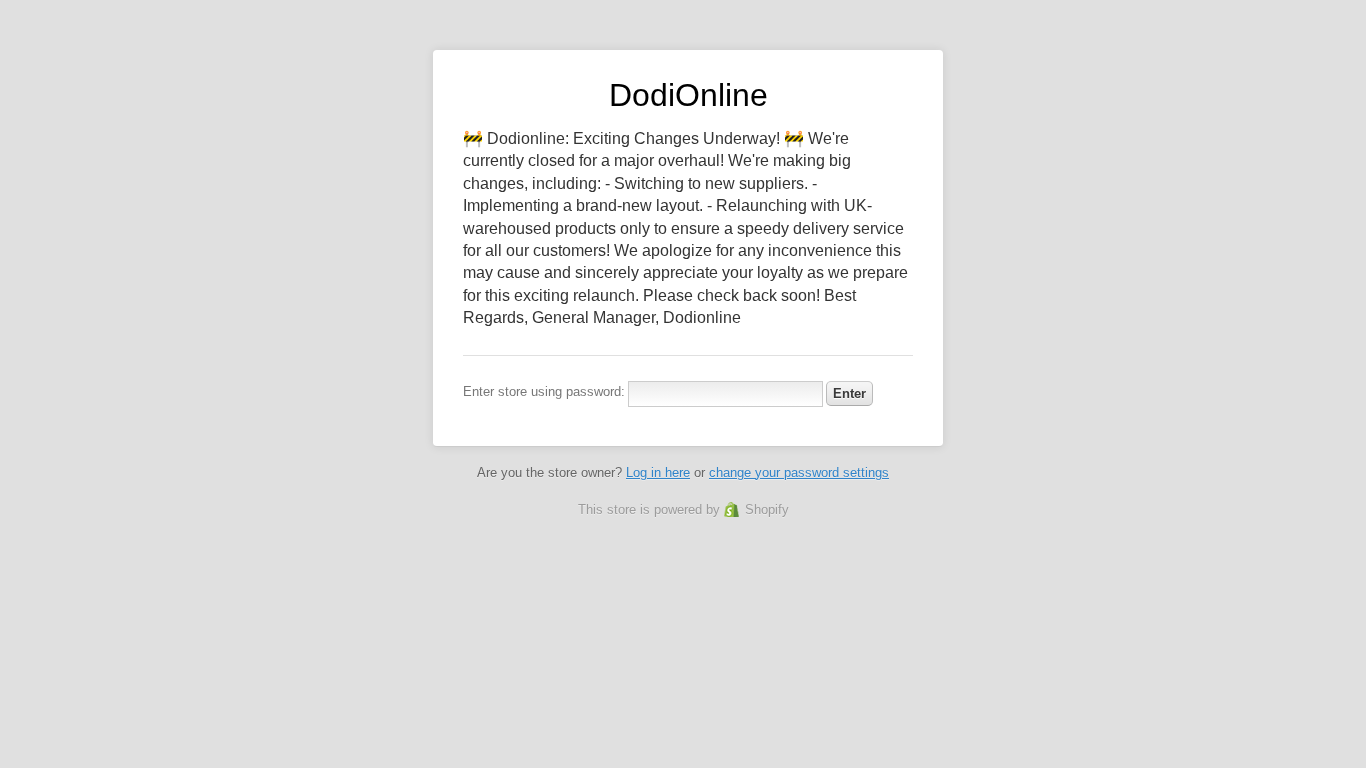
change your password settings (799, 472)
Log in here (658, 472)
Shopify (767, 509)
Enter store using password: (544, 391)
